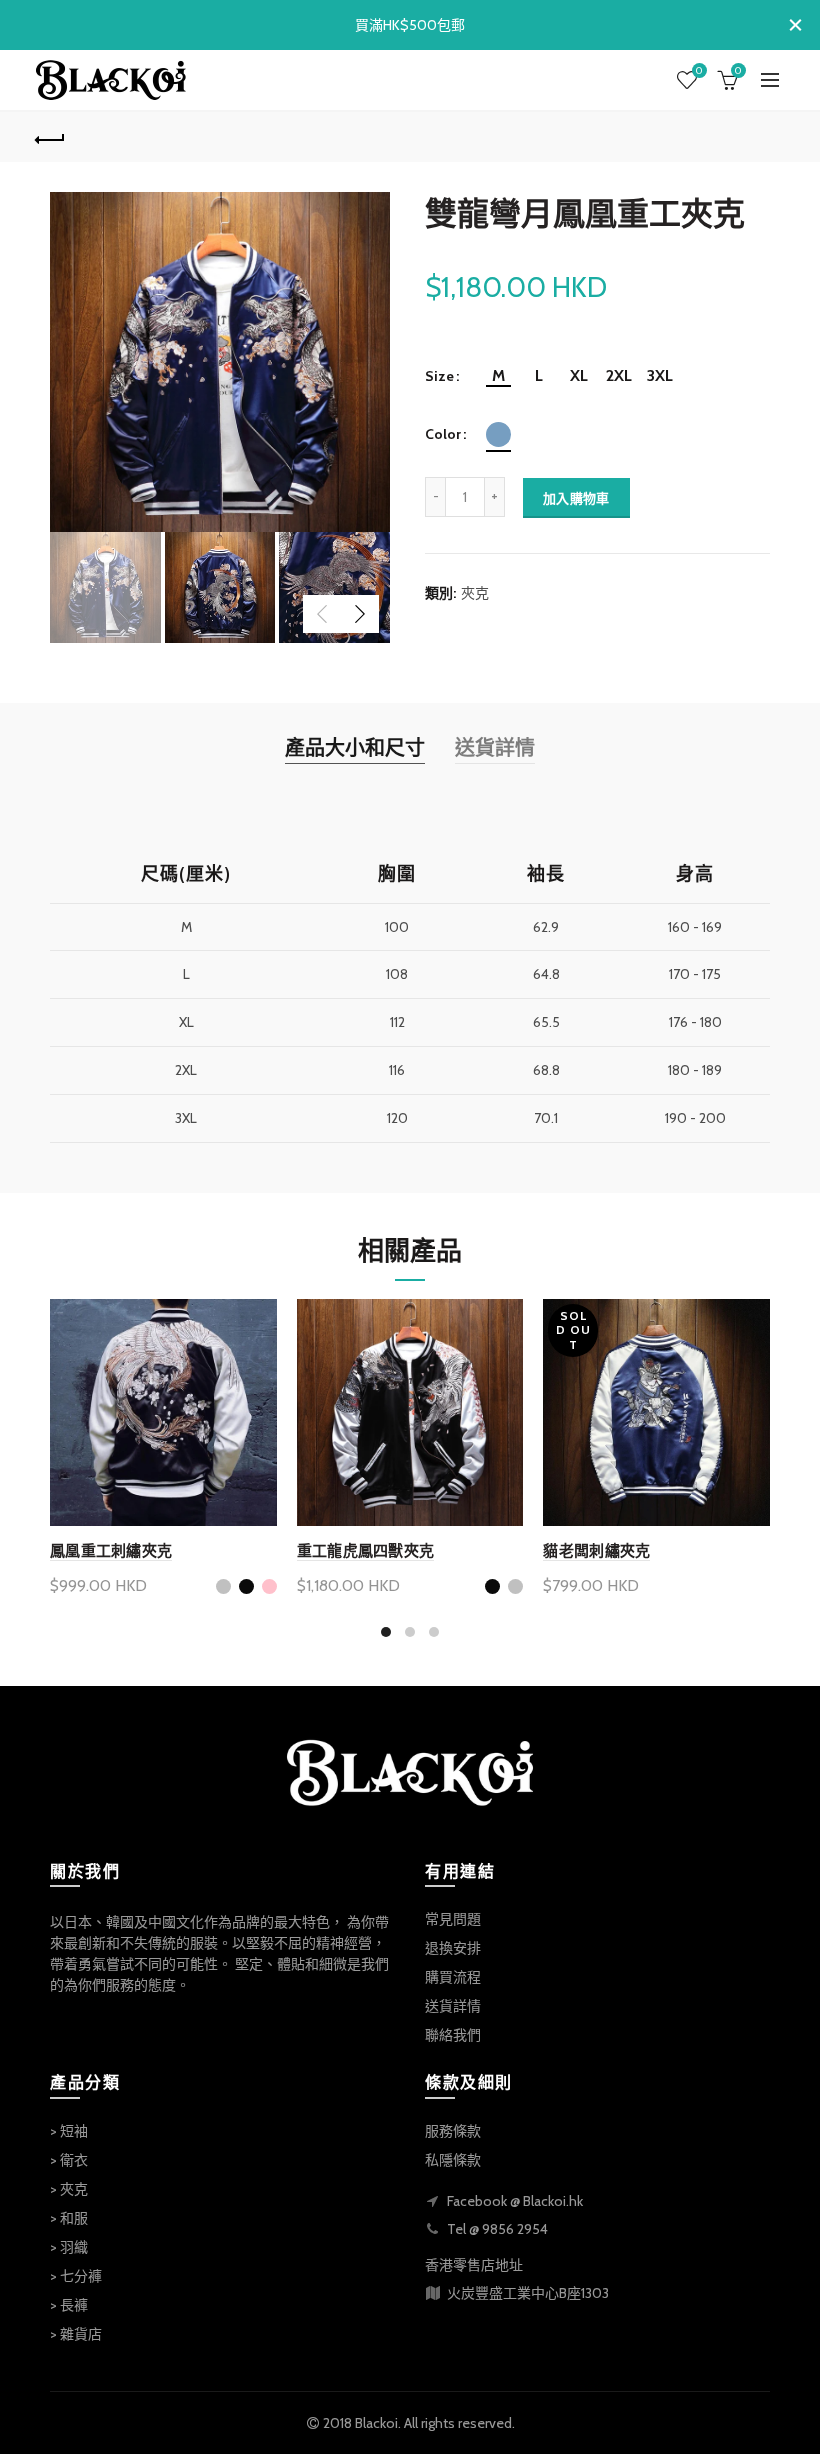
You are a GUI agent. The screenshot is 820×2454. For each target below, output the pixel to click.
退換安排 (453, 1948)
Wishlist (699, 71)
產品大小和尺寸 (355, 748)
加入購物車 (576, 498)
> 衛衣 (69, 2160)
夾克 (475, 593)
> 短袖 (69, 2131)
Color (443, 434)
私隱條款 (453, 2160)
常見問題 (453, 1919)
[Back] (51, 137)
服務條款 (453, 2131)
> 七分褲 (76, 2276)
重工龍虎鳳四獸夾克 (366, 1550)
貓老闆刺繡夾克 (596, 1550)
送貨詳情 (495, 748)
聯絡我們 (453, 2035)
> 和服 (69, 2218)
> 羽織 (69, 2247)
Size (439, 376)
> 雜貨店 (76, 2334)
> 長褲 (69, 2305)
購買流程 (453, 1977)
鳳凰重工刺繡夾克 (111, 1550)
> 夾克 (69, 2189)
